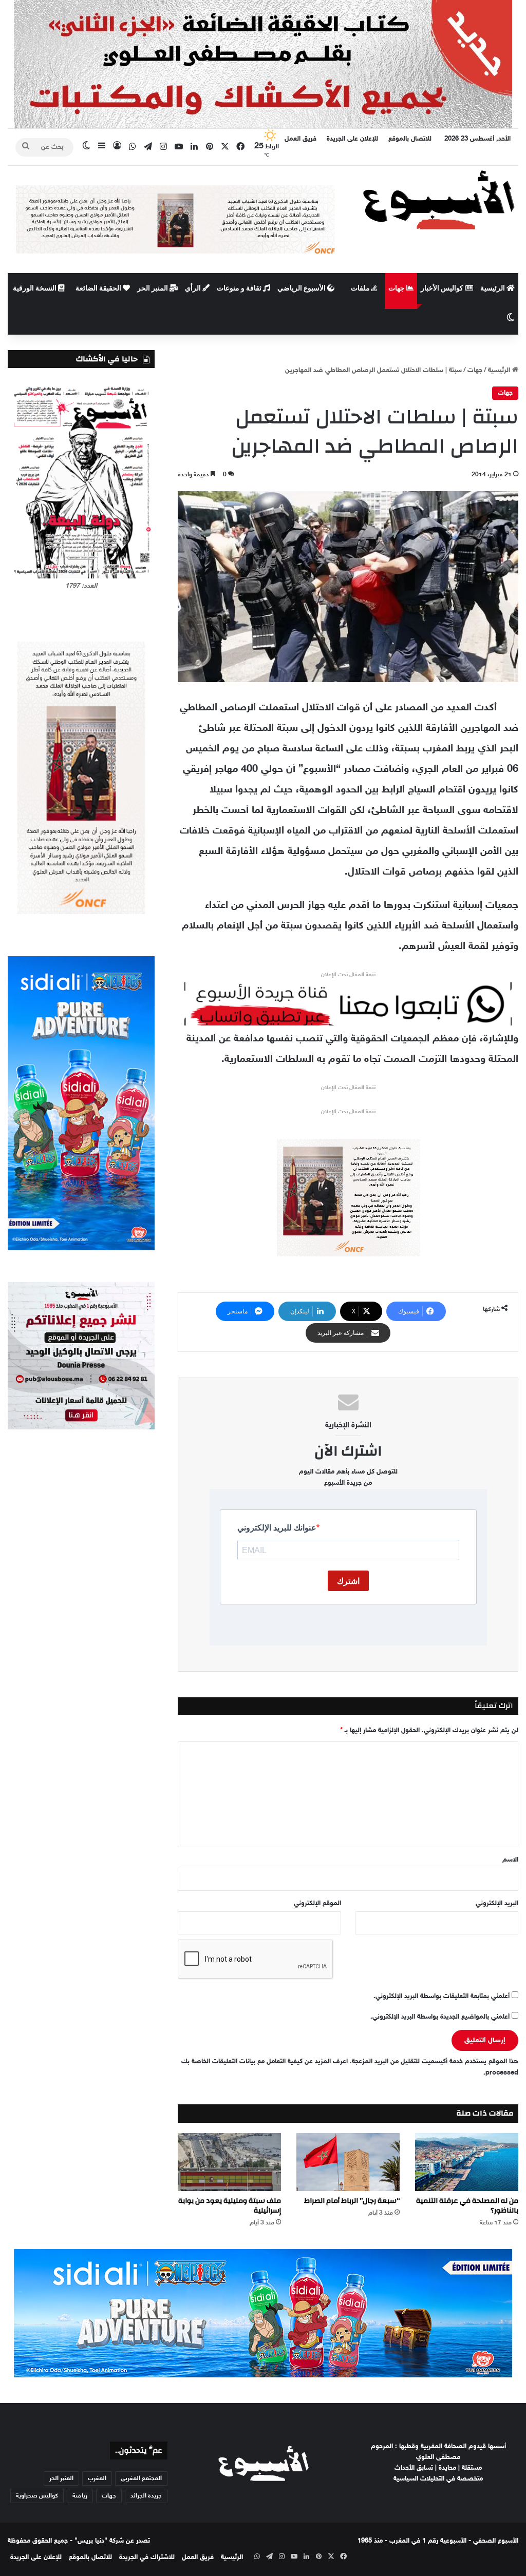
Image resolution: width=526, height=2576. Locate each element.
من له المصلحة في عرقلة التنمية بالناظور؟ (467, 2206)
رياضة (80, 2496)
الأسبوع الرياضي (302, 288)
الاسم (510, 1860)
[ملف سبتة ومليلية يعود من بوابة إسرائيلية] (229, 2162)
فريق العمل (300, 139)
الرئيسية (493, 288)
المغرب (97, 2478)
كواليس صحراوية (37, 2496)
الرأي (194, 288)
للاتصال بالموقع (410, 139)
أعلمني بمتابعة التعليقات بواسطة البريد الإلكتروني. (442, 1997)
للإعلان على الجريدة (352, 139)
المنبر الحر (153, 288)
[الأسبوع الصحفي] (438, 199)
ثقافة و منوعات (240, 288)
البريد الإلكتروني (497, 1904)
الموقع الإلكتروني (317, 1904)
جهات (397, 288)
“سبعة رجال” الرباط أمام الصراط (352, 2201)
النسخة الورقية (35, 288)
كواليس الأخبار (443, 288)
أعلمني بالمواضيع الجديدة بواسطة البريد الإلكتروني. (440, 2017)
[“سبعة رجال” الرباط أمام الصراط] (348, 2162)
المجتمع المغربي (141, 2478)
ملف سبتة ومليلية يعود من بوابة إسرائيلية (230, 2206)
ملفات (361, 288)
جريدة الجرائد (146, 2496)
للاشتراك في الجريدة (147, 2558)
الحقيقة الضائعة (99, 288)
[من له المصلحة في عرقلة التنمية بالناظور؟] (467, 2162)
